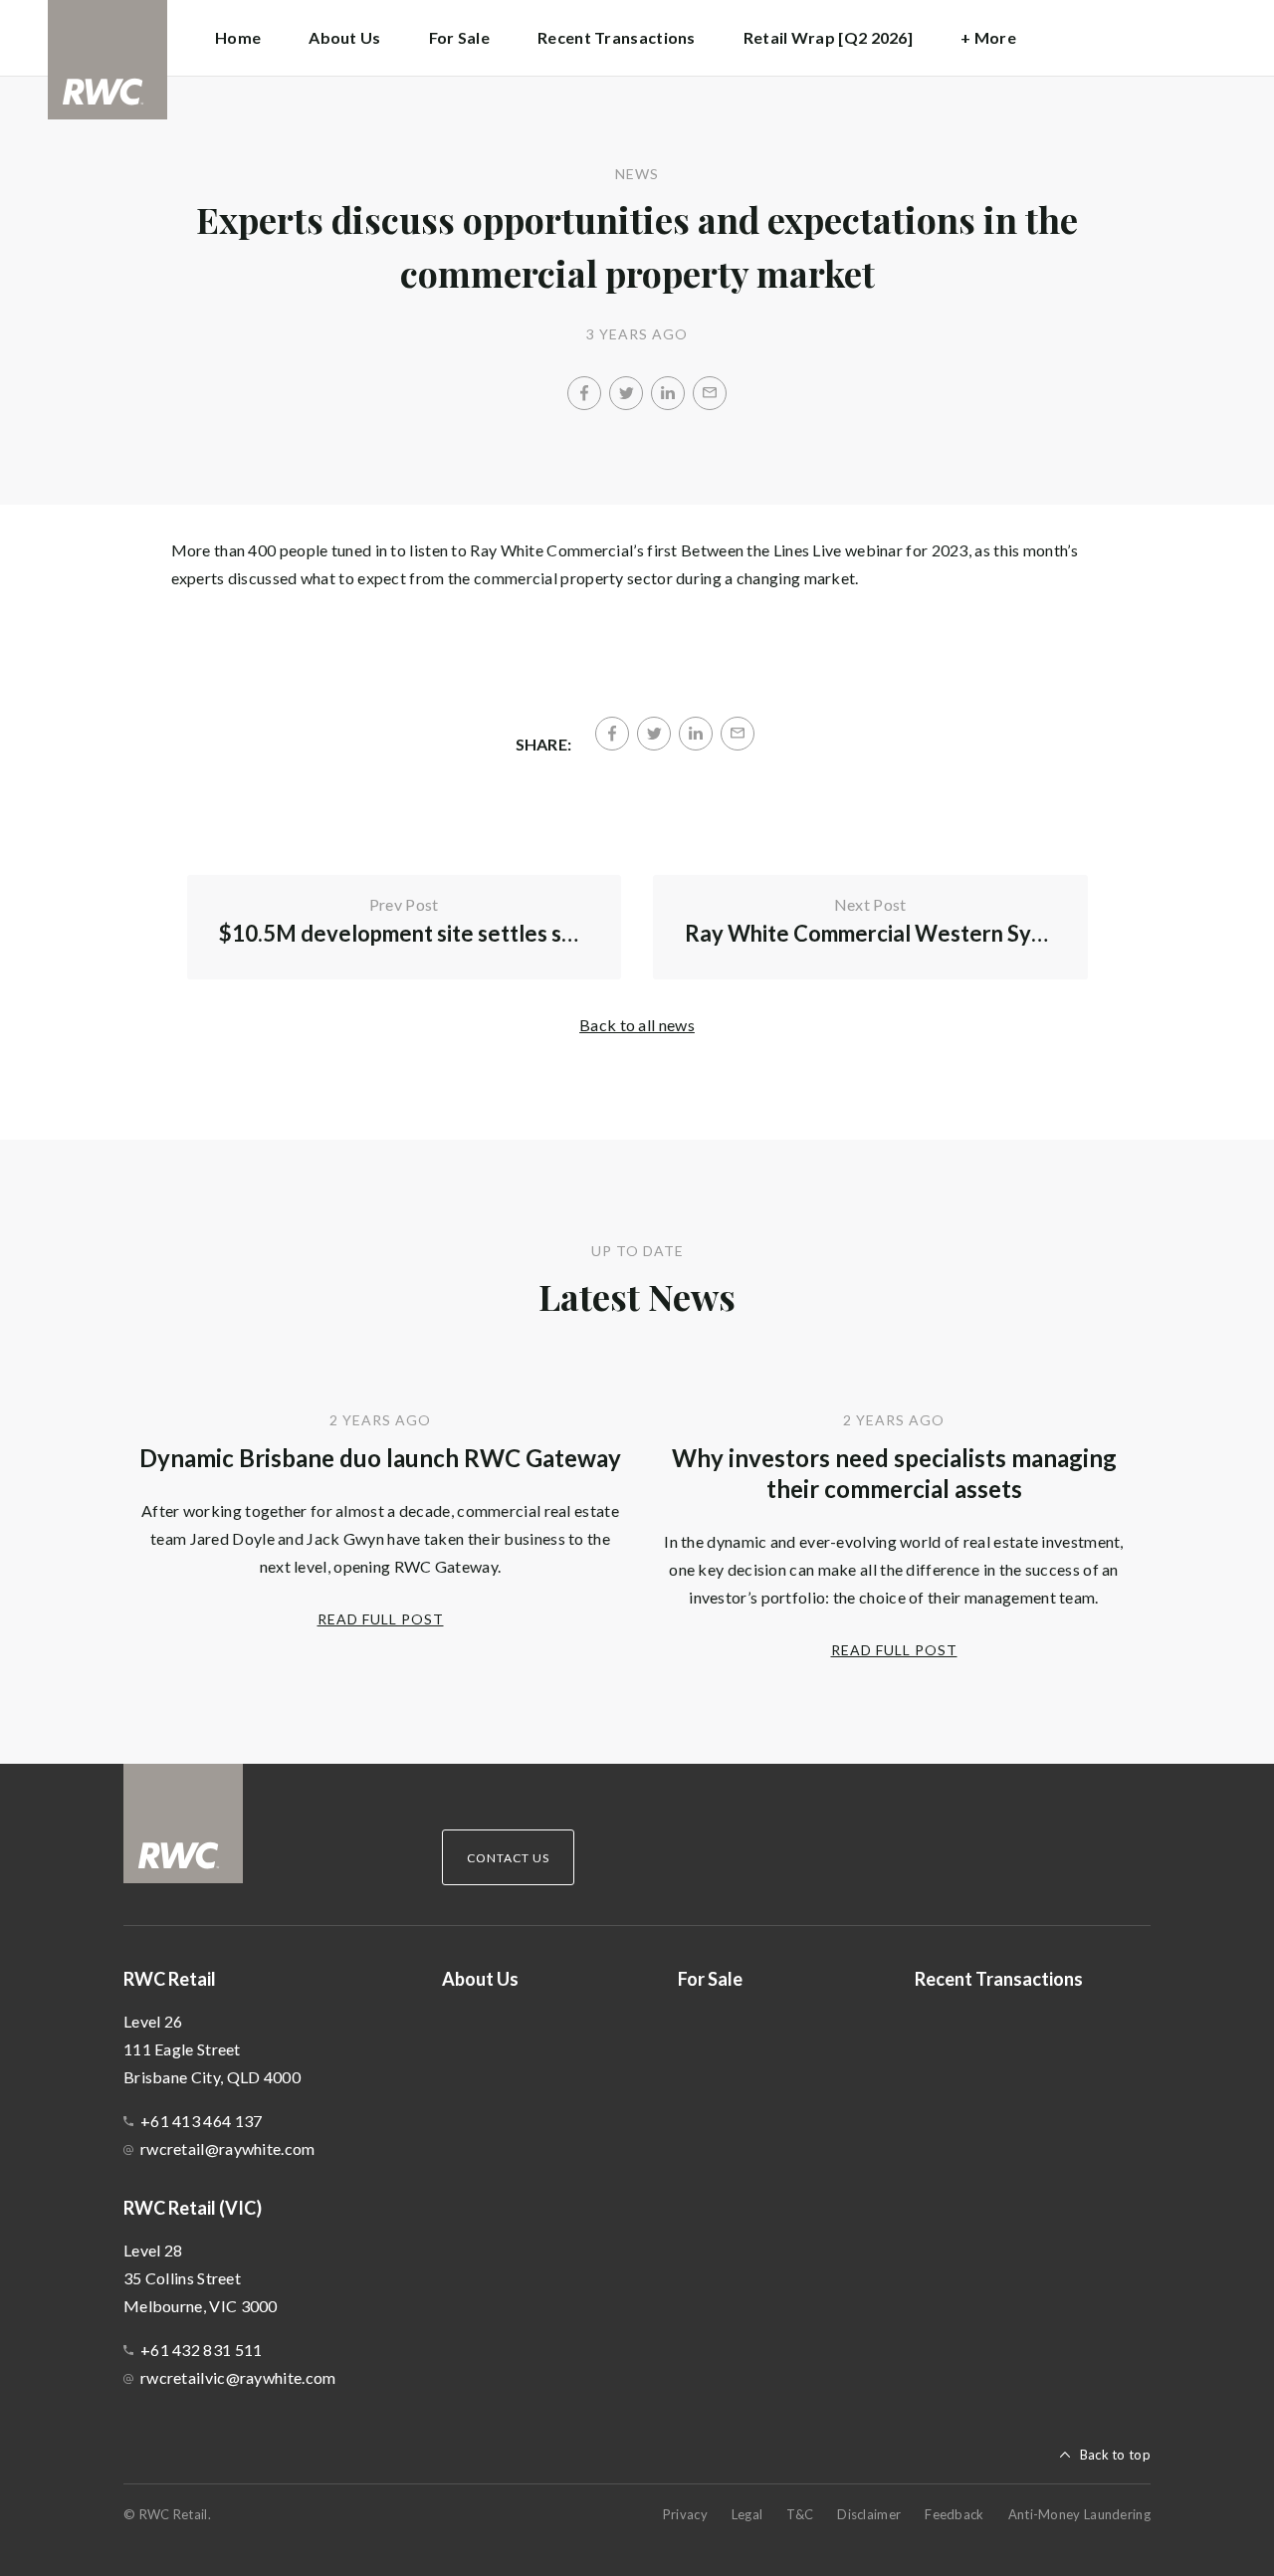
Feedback (954, 2514)
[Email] (710, 393)
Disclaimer (869, 2514)
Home (238, 37)
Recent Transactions (617, 37)
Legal (747, 2514)
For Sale (459, 37)
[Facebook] (584, 393)
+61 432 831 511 (202, 2350)
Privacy (685, 2514)
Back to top (1115, 2455)
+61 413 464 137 (202, 2121)
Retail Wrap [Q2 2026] (828, 37)
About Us (344, 37)
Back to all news (637, 1025)
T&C (800, 2514)
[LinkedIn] (668, 393)
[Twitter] (626, 393)
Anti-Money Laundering (1079, 2514)
